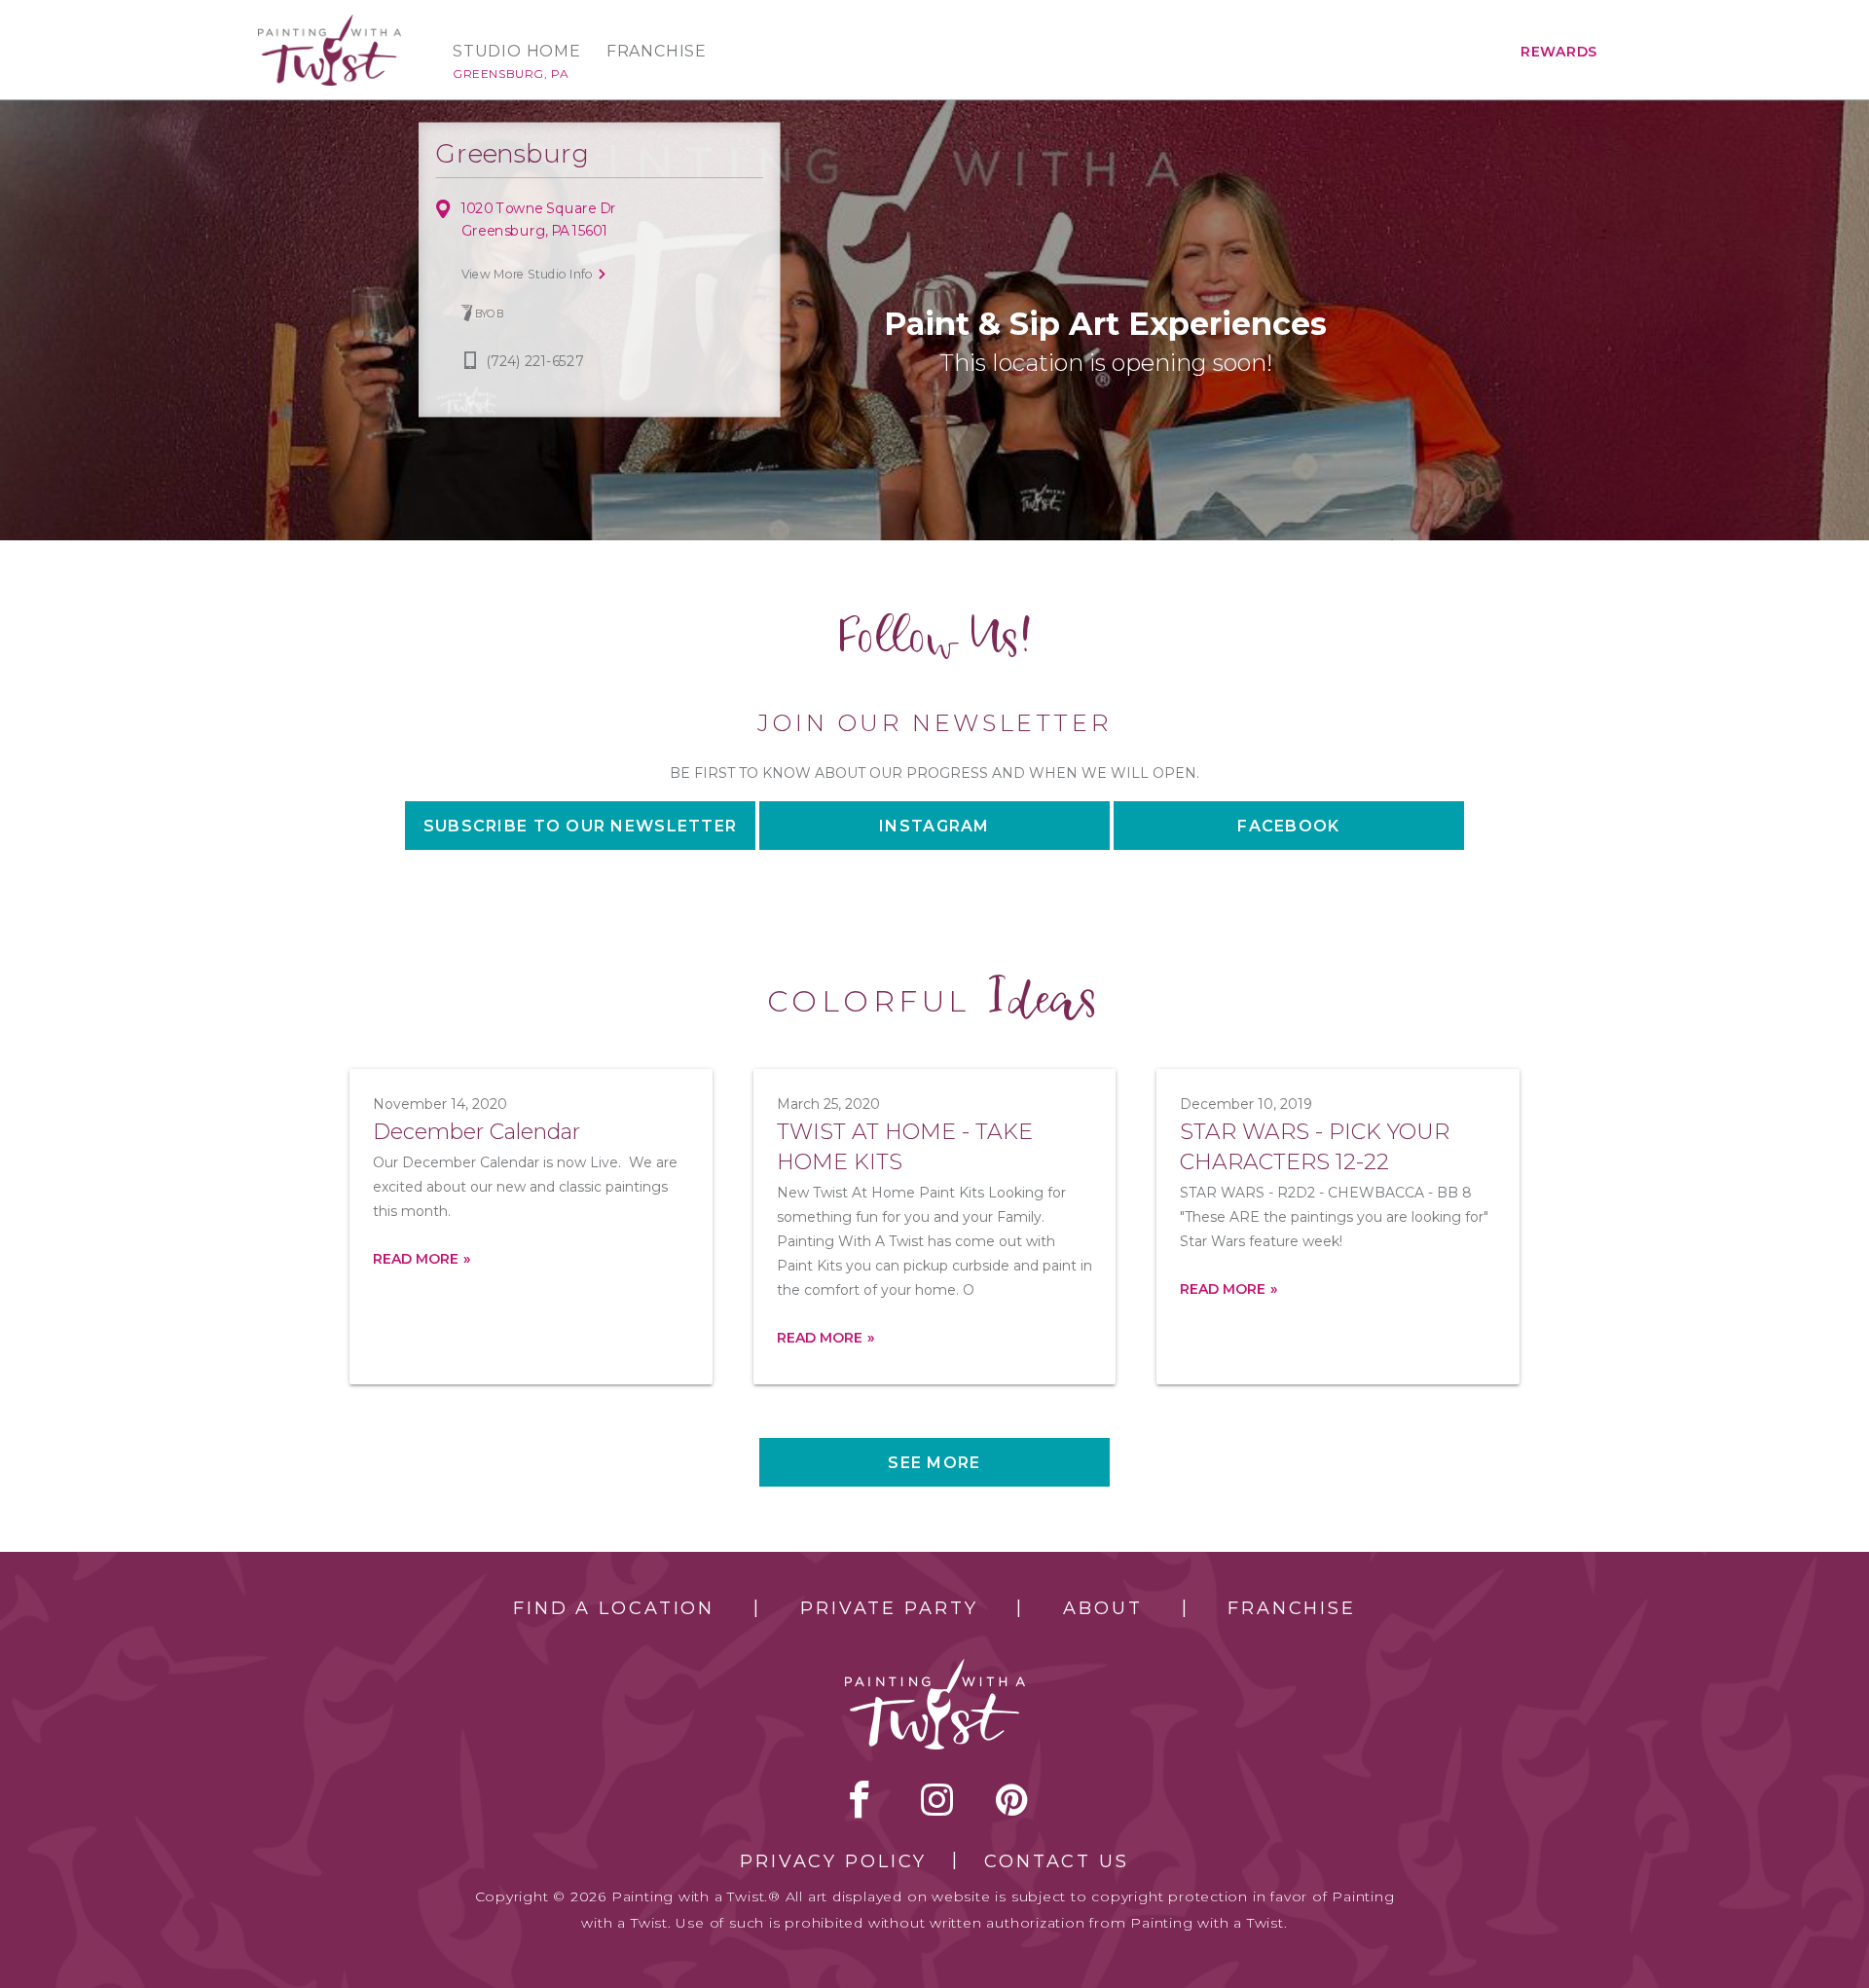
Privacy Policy (833, 1861)
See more (934, 1463)
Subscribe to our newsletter (581, 826)
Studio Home (517, 52)
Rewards (1559, 52)
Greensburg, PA (511, 74)
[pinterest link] (1012, 1799)
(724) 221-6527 (535, 362)
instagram (937, 1799)
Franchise (657, 52)
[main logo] (330, 23)
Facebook (1288, 826)
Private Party (889, 1608)
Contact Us (1057, 1861)
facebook (860, 1799)
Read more (416, 1259)
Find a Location (614, 1608)
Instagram (934, 826)
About (1102, 1608)
